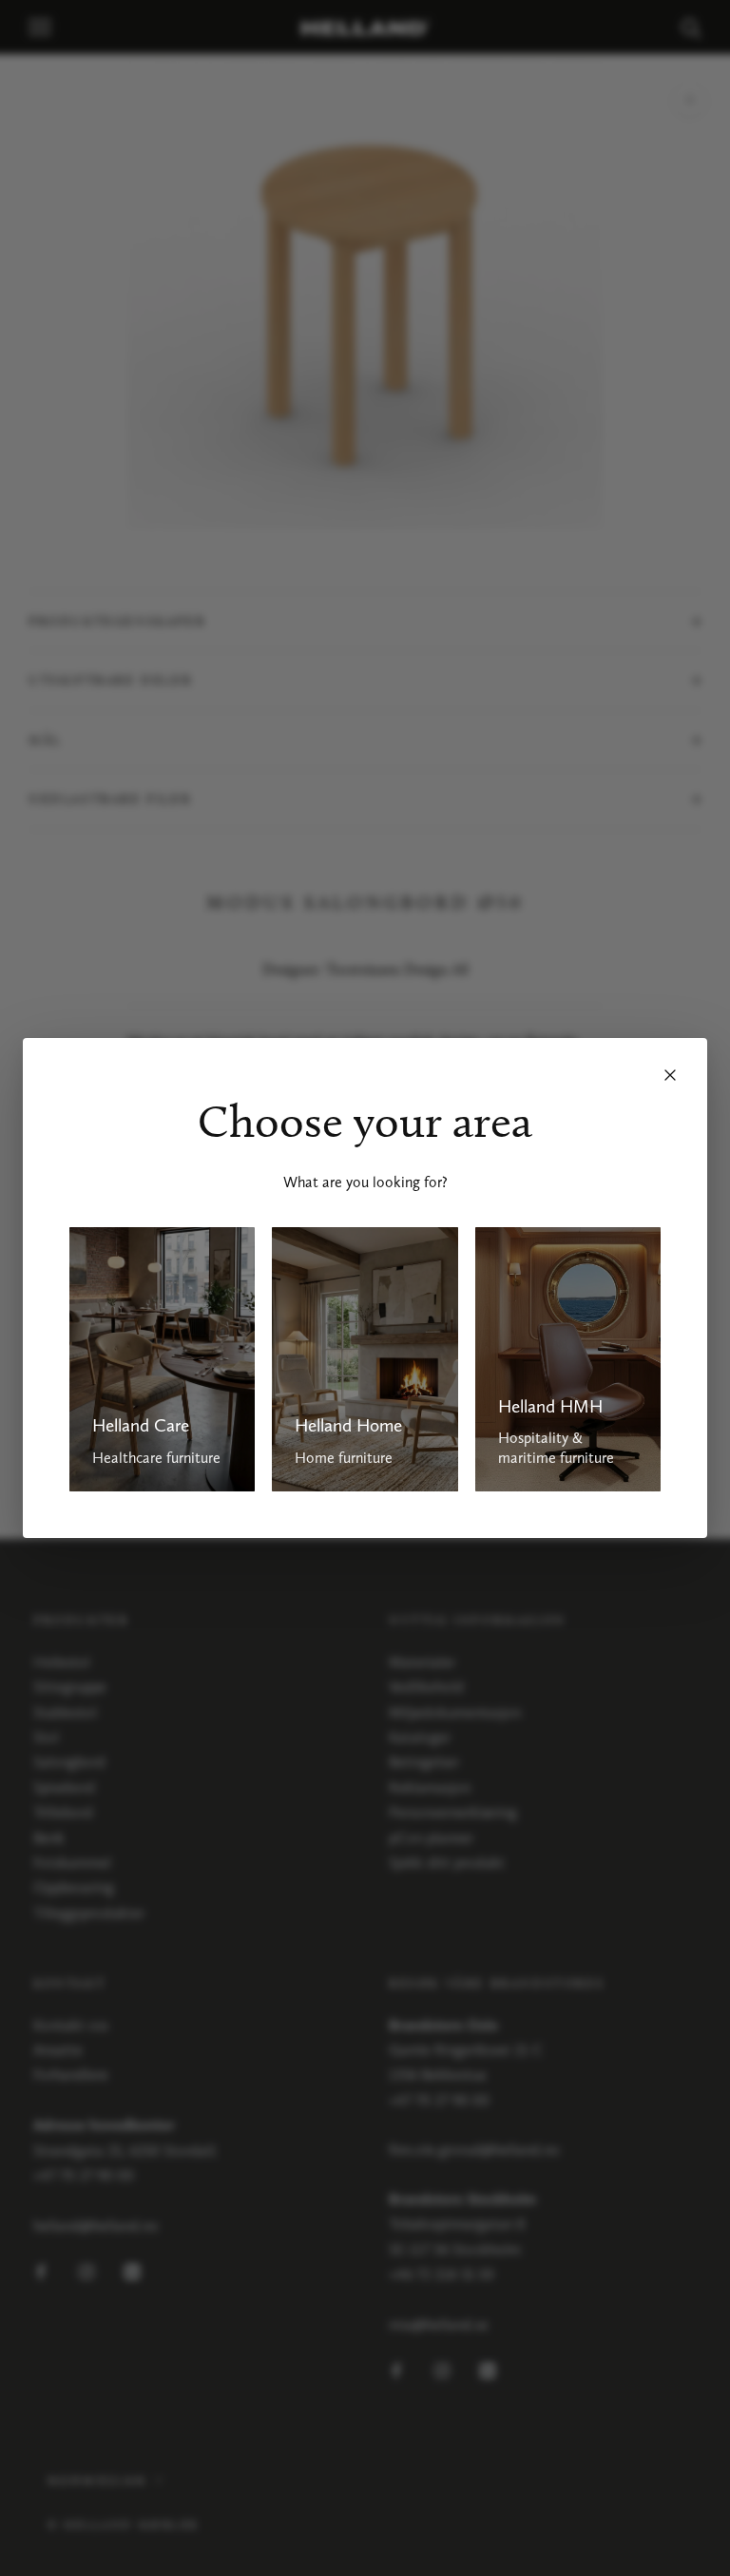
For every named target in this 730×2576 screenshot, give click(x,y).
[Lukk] (670, 1075)
